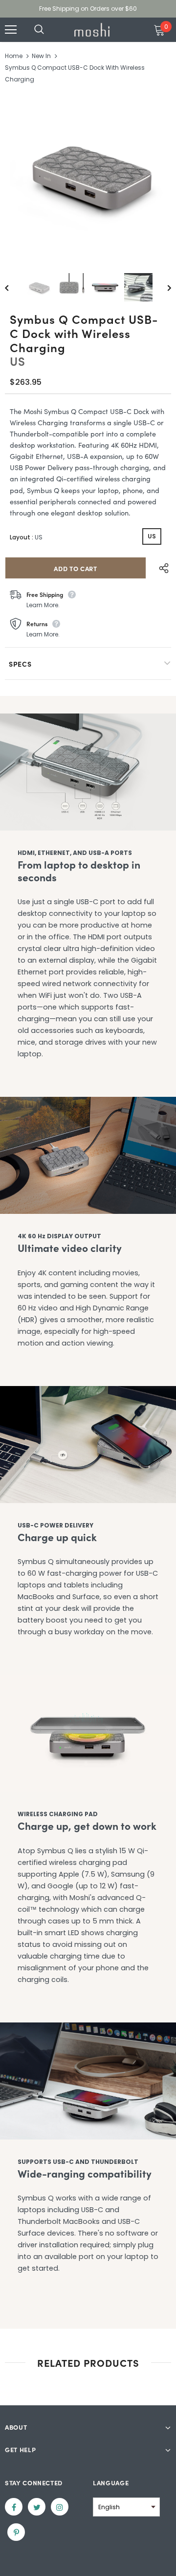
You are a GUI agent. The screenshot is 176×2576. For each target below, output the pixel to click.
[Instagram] (60, 2507)
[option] (88, 176)
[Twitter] (37, 2507)
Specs (20, 664)
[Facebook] (14, 2507)
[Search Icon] (49, 30)
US (152, 536)
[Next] (162, 287)
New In (41, 56)
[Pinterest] (16, 2532)
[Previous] (14, 287)
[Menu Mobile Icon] (11, 30)
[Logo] (92, 30)
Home (14, 56)
